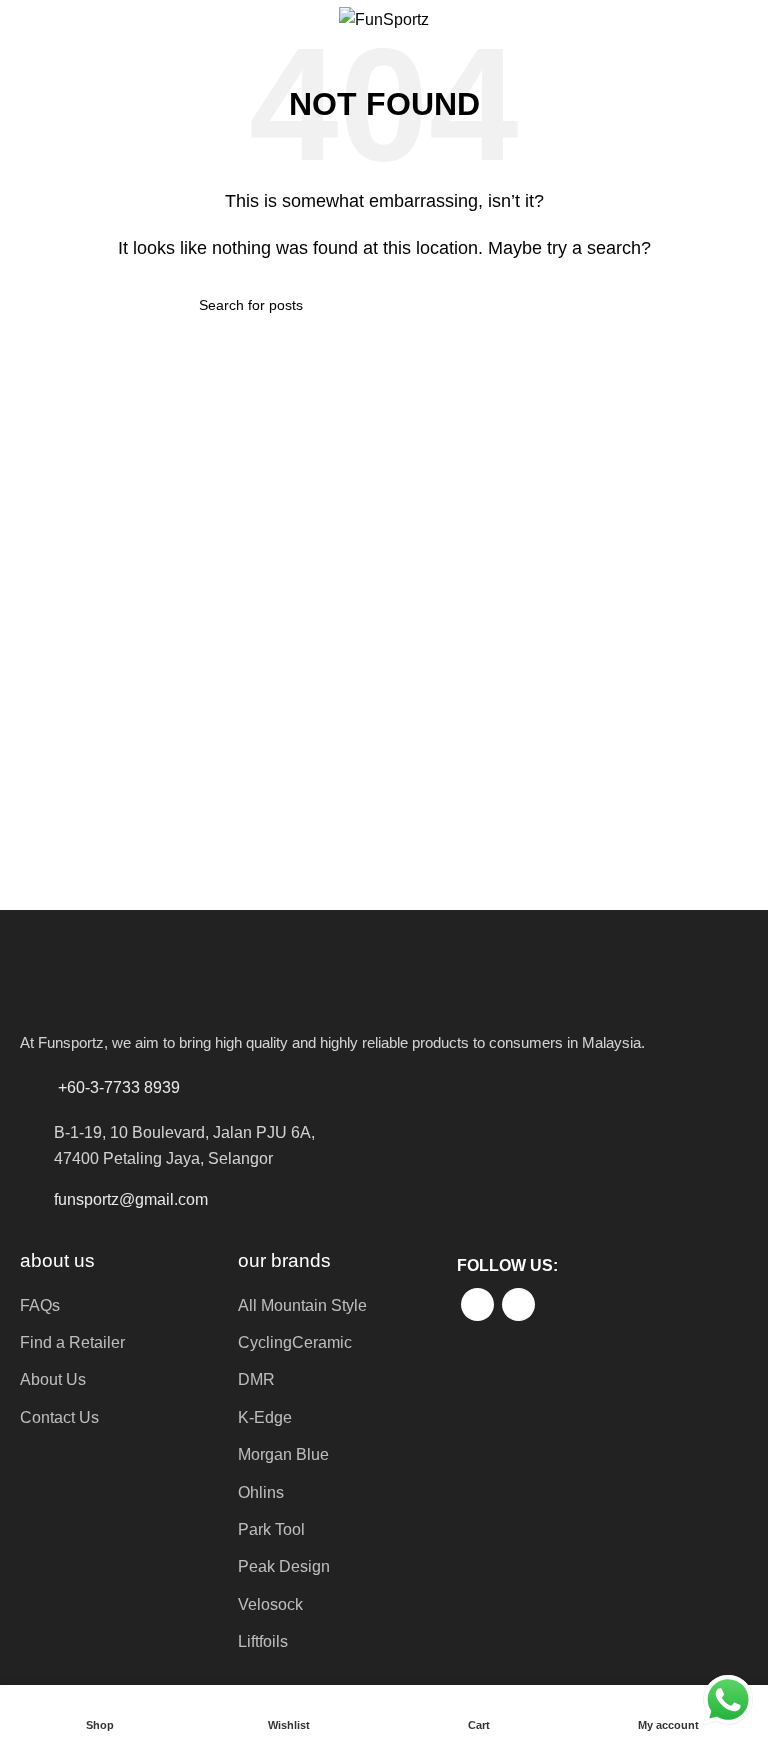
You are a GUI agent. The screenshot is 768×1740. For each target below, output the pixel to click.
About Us (53, 1379)
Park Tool (271, 1529)
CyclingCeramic (295, 1342)
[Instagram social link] (518, 1304)
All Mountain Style (302, 1305)
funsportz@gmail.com (131, 1199)
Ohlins (261, 1492)
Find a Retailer (72, 1342)
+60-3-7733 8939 (119, 1087)
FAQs (40, 1305)
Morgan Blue (283, 1454)
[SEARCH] (561, 305)
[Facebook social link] (477, 1304)
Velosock (270, 1604)
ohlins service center (745, 941)
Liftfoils (263, 1641)
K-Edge (265, 1417)
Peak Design (284, 1566)
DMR (256, 1379)
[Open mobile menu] (23, 20)
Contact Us (59, 1417)
